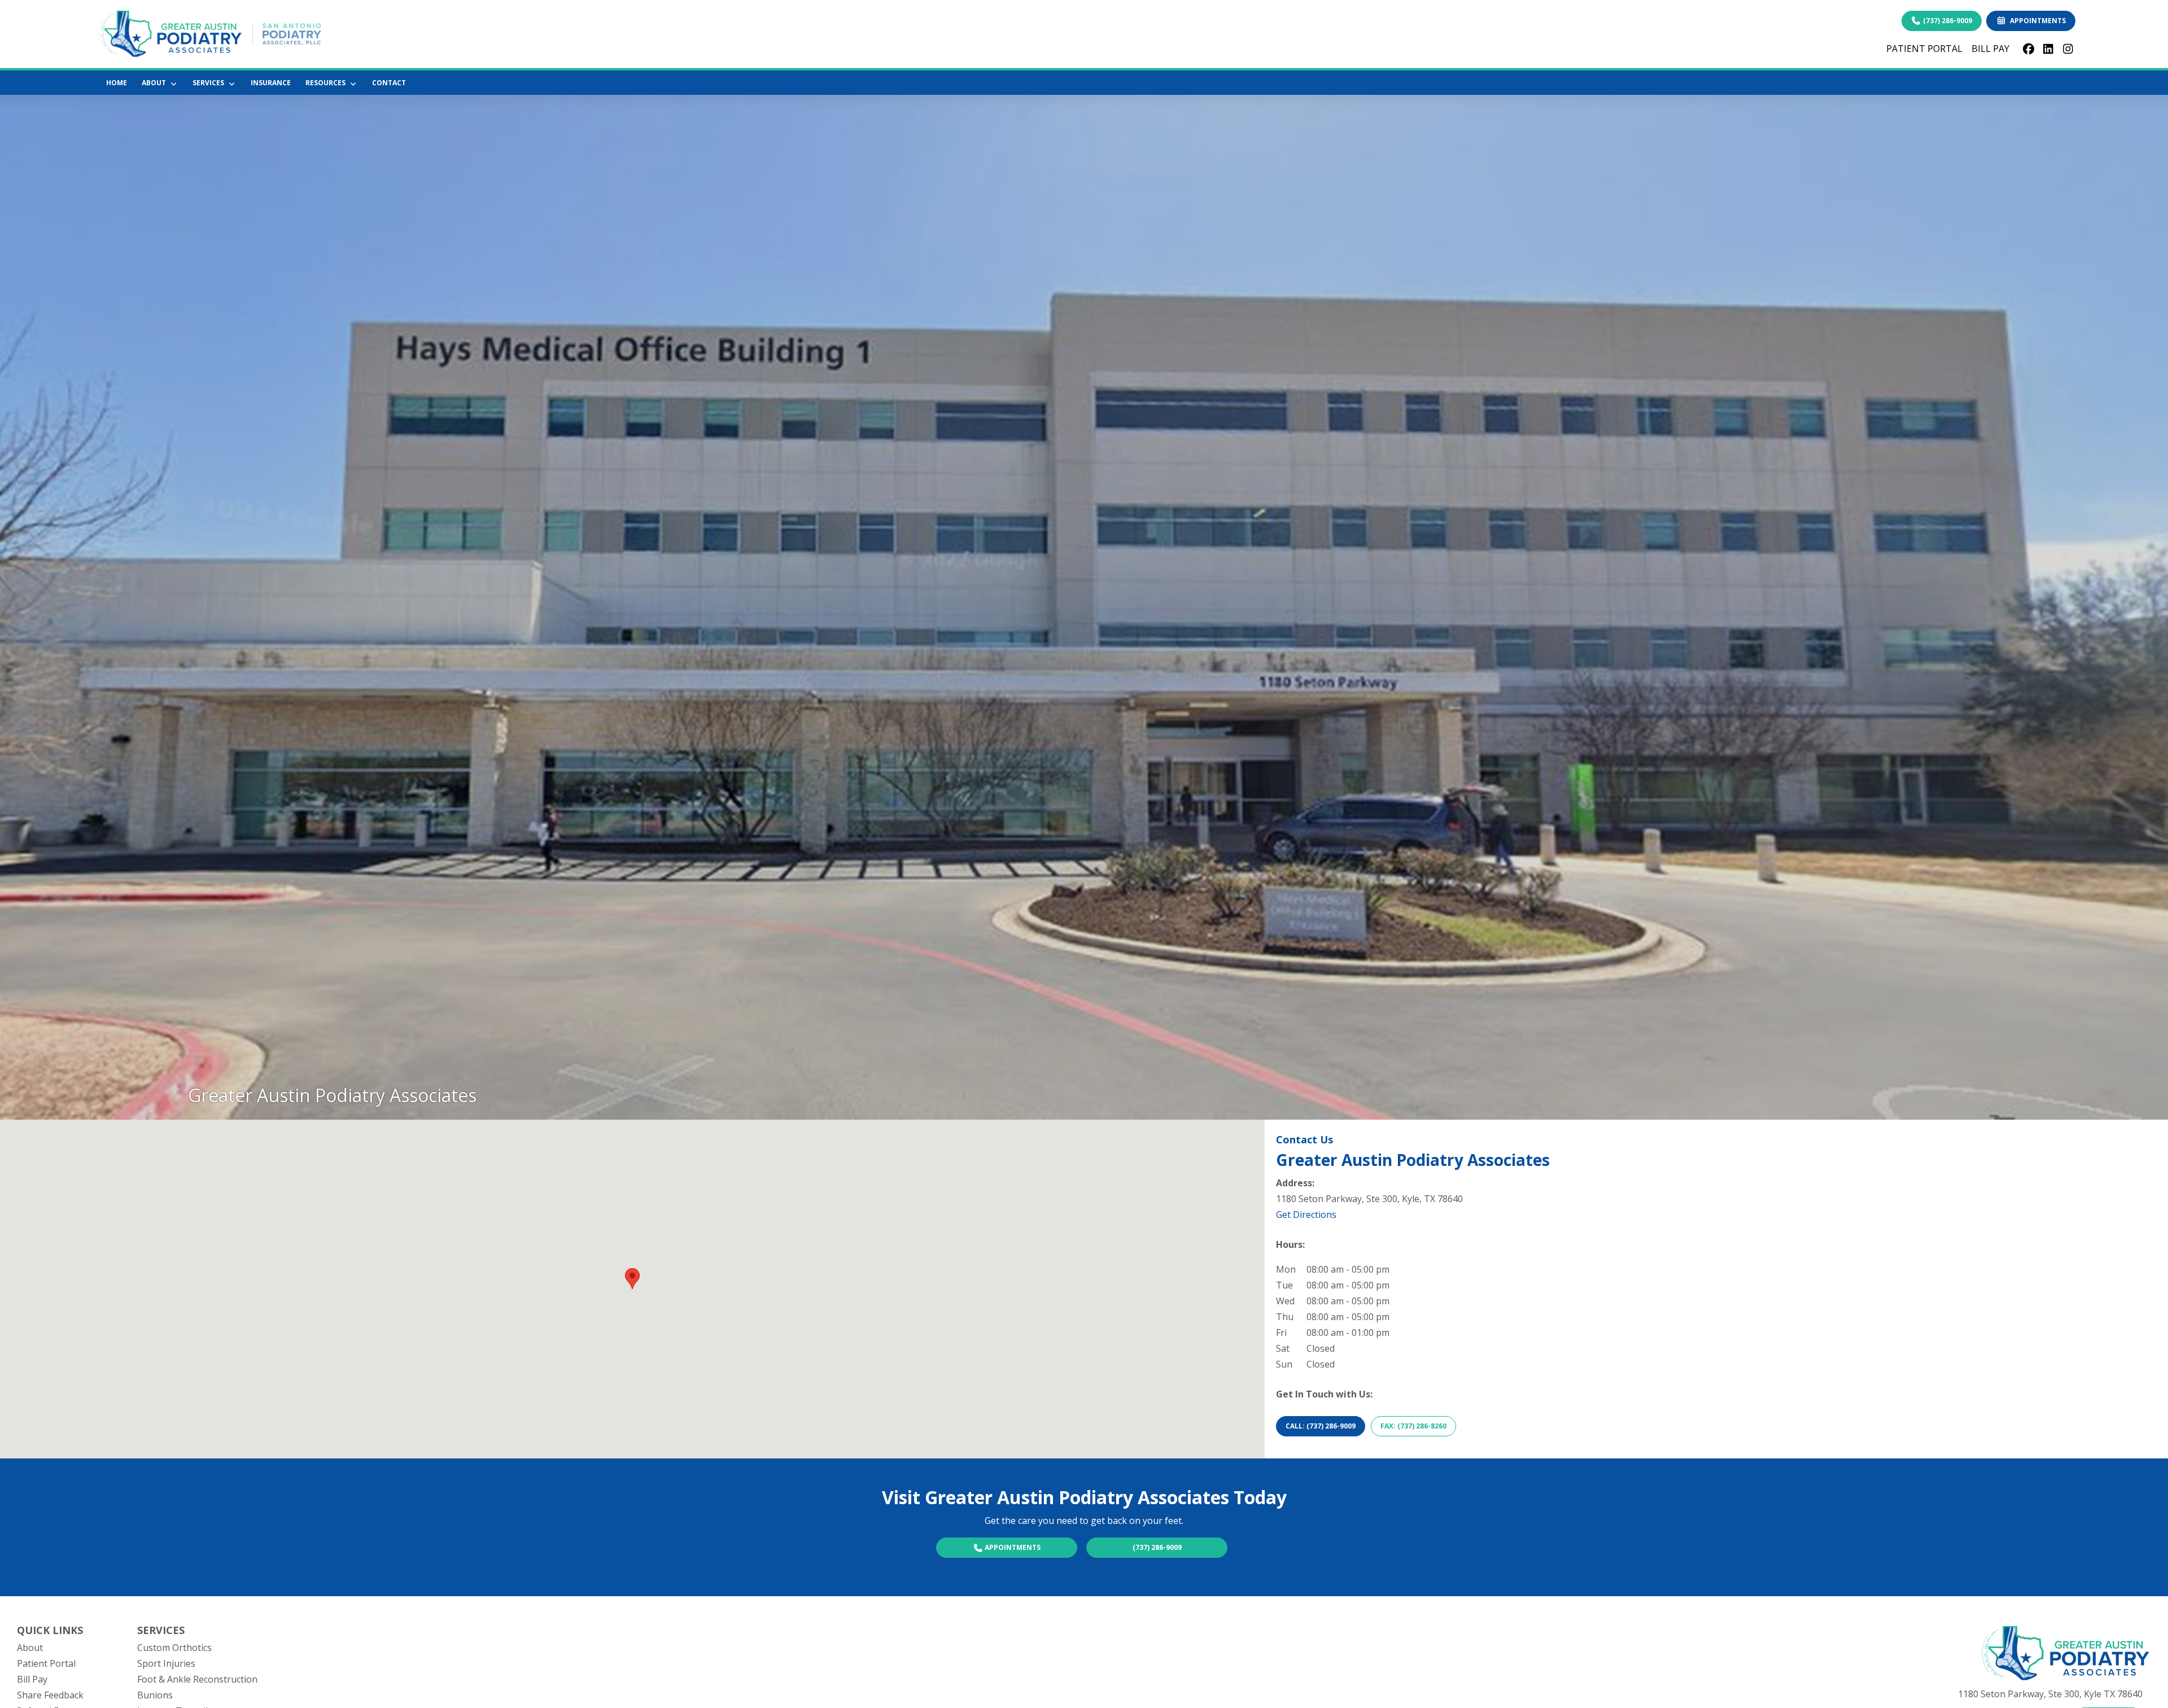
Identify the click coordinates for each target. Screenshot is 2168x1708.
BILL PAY (1990, 49)
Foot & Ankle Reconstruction (197, 1679)
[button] (632, 1279)
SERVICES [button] (210, 83)
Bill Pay (32, 1679)
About (30, 1648)
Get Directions (1306, 1215)
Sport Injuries (166, 1663)
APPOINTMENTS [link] (2036, 21)
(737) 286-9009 (1947, 21)
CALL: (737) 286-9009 (1321, 1426)
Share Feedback (50, 1695)
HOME (117, 83)
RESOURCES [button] (327, 83)
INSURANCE (271, 83)
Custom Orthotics (174, 1648)
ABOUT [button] (156, 83)
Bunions (155, 1695)
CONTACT (389, 83)
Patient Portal (46, 1663)
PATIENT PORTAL (1924, 49)
